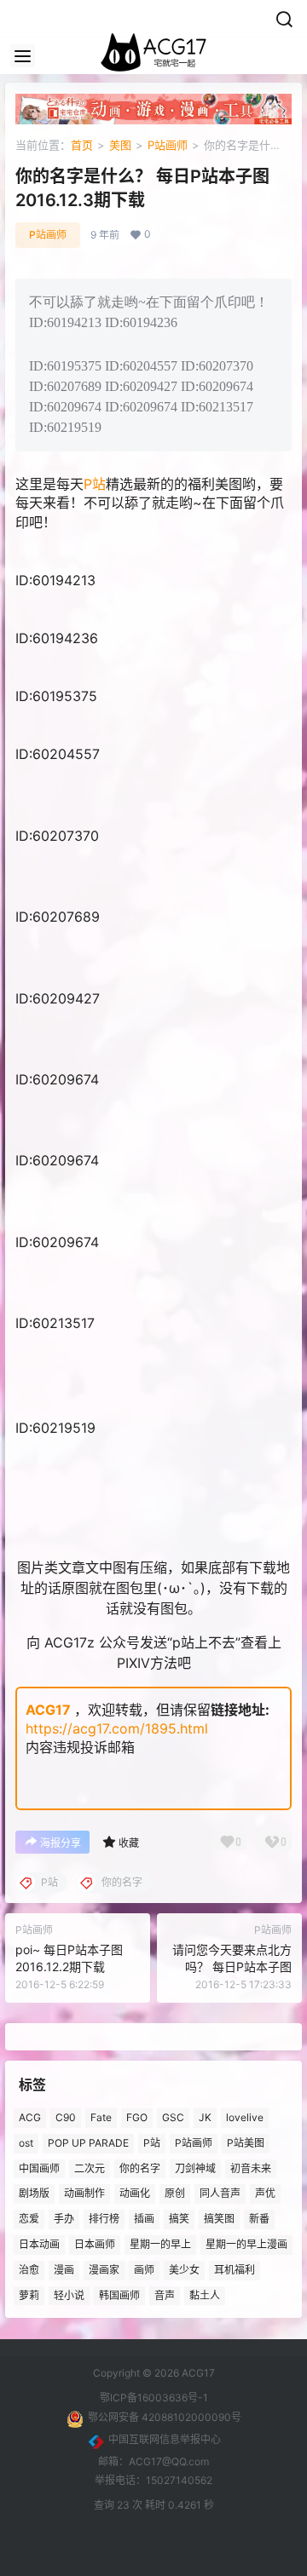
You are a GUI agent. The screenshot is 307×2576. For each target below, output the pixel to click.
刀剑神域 (195, 2168)
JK (205, 2117)
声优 (265, 2194)
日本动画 (39, 2244)
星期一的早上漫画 (246, 2244)
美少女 (184, 2270)
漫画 (64, 2270)
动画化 (135, 2194)
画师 (144, 2270)
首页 (82, 145)
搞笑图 (219, 2219)
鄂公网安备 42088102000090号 (165, 2417)
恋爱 (29, 2219)
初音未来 (251, 2168)
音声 (165, 2295)
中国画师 (39, 2168)
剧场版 (34, 2194)
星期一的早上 (160, 2244)
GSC (173, 2117)
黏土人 (205, 2295)
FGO (137, 2117)
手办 (64, 2219)
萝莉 (29, 2295)
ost (26, 2143)
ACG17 (48, 1710)
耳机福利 (235, 2270)
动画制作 (84, 2194)
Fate (101, 2117)
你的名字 (140, 2168)
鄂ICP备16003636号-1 (154, 2398)
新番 (259, 2219)
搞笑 (179, 2219)
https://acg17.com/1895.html (117, 1728)
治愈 (29, 2270)
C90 (66, 2117)
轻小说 (69, 2295)
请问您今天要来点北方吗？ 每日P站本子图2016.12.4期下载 (232, 1966)
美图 (120, 145)
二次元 (90, 2168)
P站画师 (168, 145)
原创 (175, 2194)
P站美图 (246, 2143)
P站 (95, 484)
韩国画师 (119, 2295)
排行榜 (104, 2219)
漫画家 (104, 2270)
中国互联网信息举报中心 (165, 2439)
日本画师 (95, 2244)
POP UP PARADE (88, 2143)
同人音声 (220, 2194)
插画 (144, 2219)
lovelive (245, 2117)
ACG (30, 2117)
